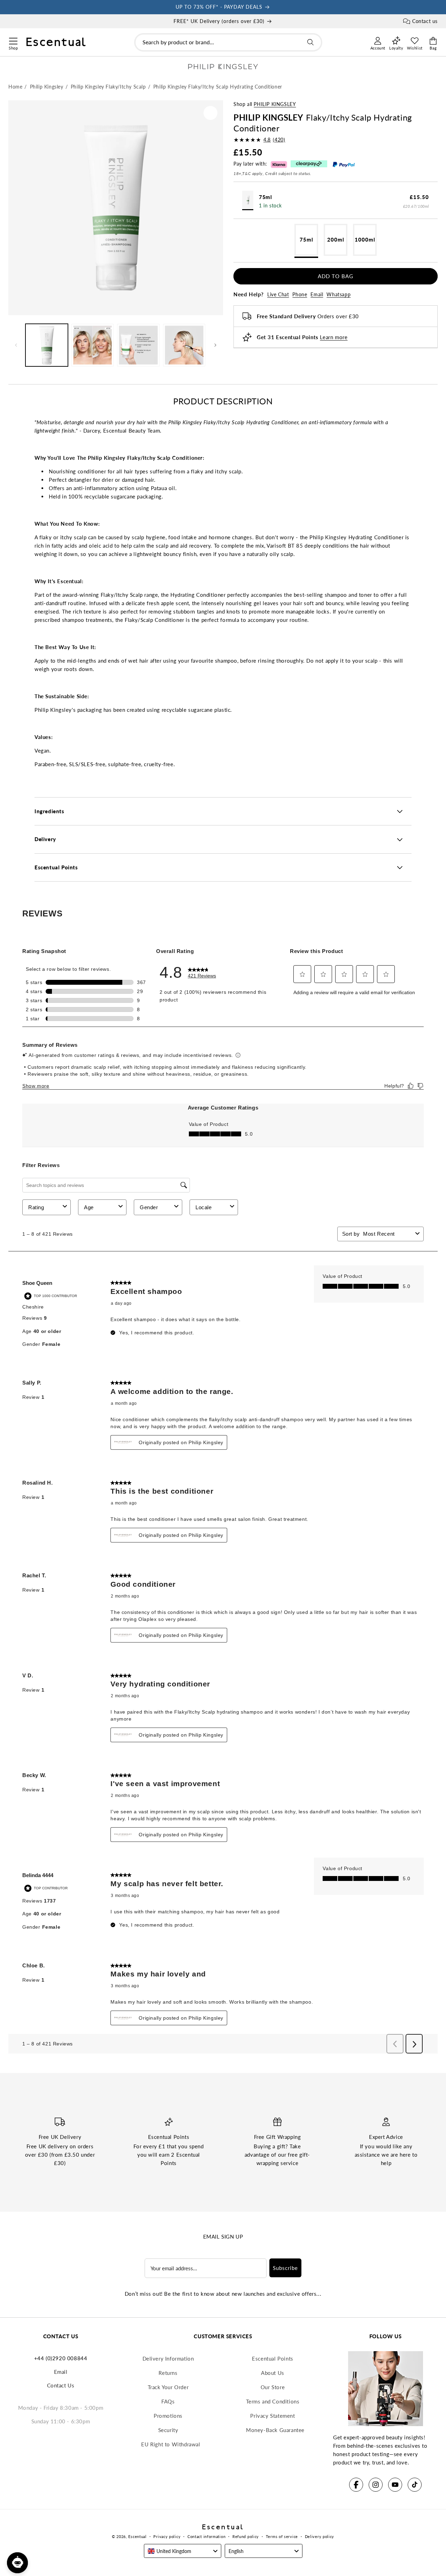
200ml (336, 239)
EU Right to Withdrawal (171, 2444)
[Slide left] (16, 345)
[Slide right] (215, 345)
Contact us (425, 21)
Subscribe (285, 2268)
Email (317, 294)
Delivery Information (168, 2358)
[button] (13, 40)
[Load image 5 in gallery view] (138, 345)
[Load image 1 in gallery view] (47, 345)
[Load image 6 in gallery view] (184, 345)
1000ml (365, 239)
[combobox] (228, 42)
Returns (168, 2373)
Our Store (273, 2387)
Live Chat (278, 294)
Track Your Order (168, 2387)
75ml (306, 239)
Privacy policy (167, 2536)
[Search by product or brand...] (310, 42)
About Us (273, 2373)
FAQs (168, 2401)
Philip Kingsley (275, 104)
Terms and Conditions (273, 2401)
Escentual (137, 2536)
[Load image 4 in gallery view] (93, 345)
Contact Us (61, 2385)
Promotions (168, 2416)
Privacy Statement (272, 2416)
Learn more (334, 337)
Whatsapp (339, 294)
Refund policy (246, 2536)
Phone (300, 294)
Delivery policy (320, 2536)
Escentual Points (273, 2358)
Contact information (206, 2536)
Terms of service (282, 2536)
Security (168, 2430)
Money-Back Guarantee (275, 2430)
